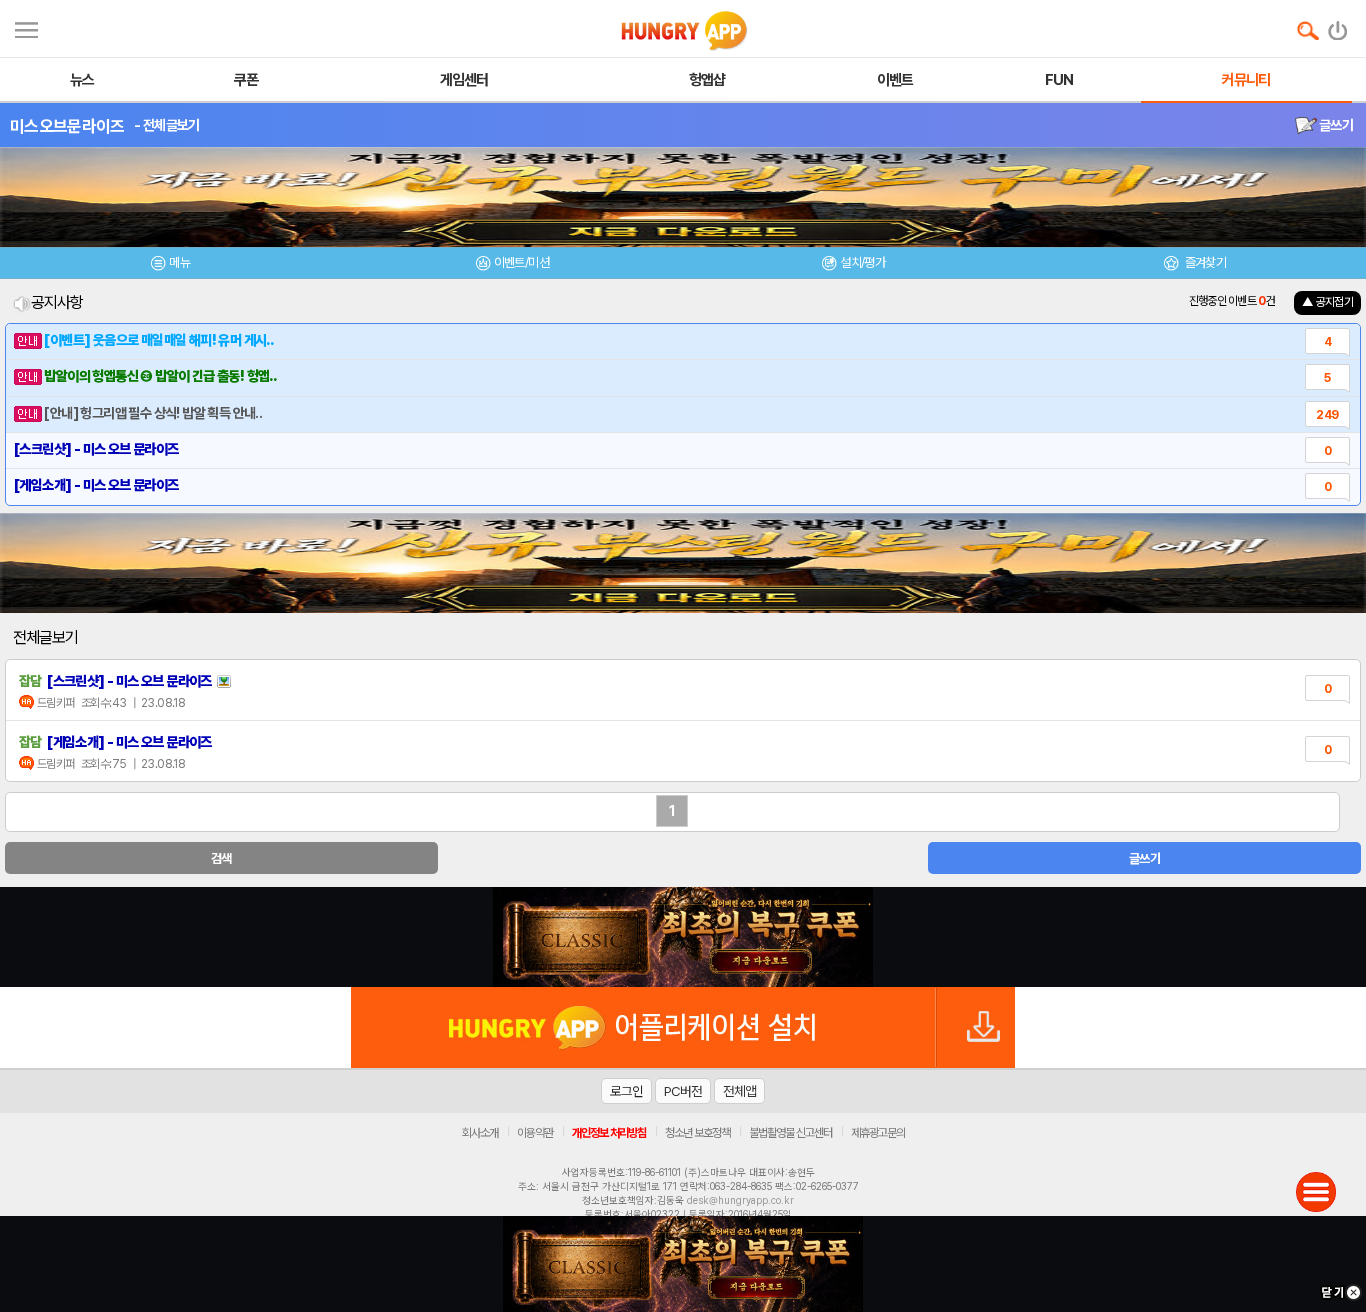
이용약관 (535, 1133)
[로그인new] (1338, 26)
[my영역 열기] (26, 27)
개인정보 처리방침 (609, 1133)
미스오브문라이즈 (67, 126)
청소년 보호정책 (697, 1133)
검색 (221, 858)
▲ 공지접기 (1327, 302)
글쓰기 (1335, 125)
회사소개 (480, 1133)
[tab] (171, 265)
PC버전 (683, 1091)
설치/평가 (862, 262)
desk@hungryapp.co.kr (740, 1200)
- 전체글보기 (166, 125)
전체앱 (739, 1091)
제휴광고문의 (878, 1133)
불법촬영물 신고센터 (790, 1133)
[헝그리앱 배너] (683, 937)
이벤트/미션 (521, 262)
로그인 (626, 1091)
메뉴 (179, 262)
